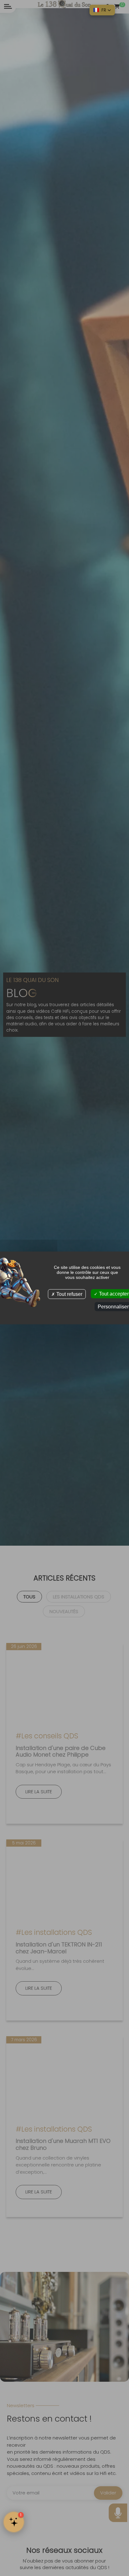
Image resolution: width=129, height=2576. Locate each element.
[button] (102, 10)
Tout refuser (69, 1294)
